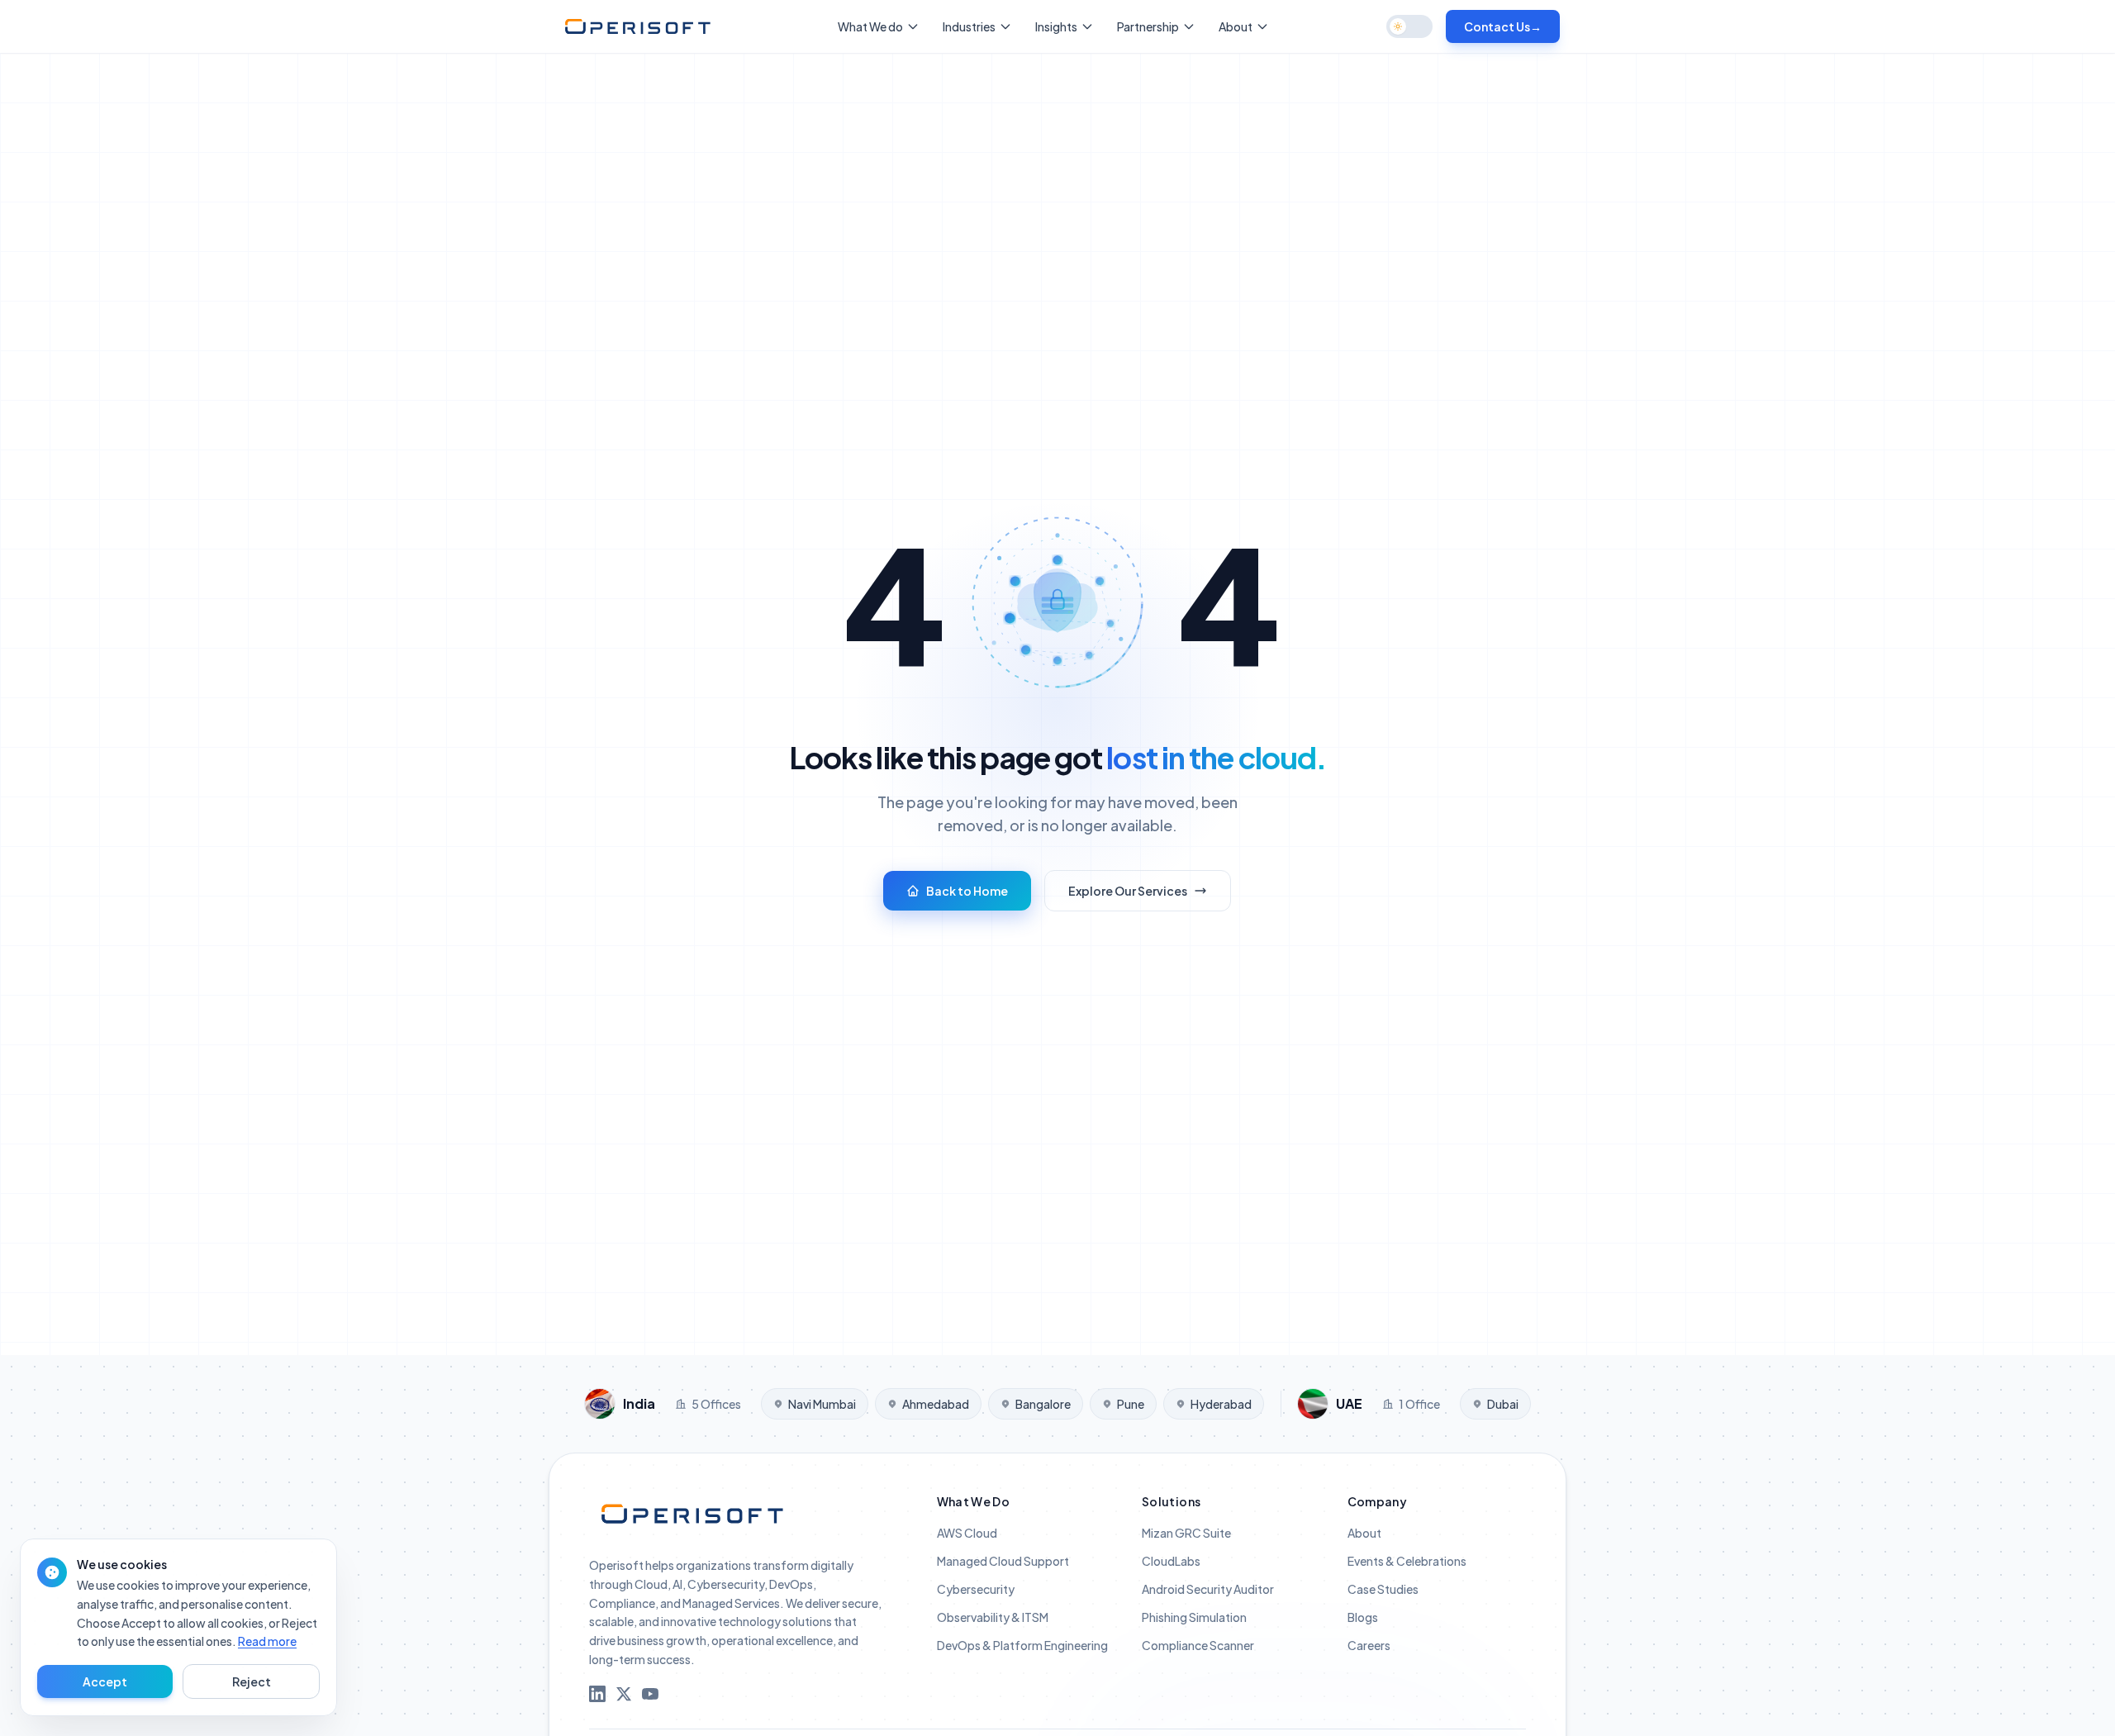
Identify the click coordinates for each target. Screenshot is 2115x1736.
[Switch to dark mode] (1409, 26)
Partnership (1148, 26)
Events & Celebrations (1407, 1561)
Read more (267, 1641)
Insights (1056, 26)
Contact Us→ (1503, 26)
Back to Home (967, 891)
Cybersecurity (976, 1589)
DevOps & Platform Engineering (1022, 1645)
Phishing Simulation (1194, 1617)
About (1236, 26)
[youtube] (650, 1694)
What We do (870, 26)
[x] (624, 1694)
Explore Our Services (1128, 891)
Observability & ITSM (993, 1617)
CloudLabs (1171, 1561)
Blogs (1363, 1617)
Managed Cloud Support (1003, 1561)
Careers (1369, 1645)
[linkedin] (597, 1694)
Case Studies (1383, 1589)
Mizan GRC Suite (1186, 1533)
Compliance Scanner (1198, 1645)
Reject (252, 1681)
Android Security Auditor (1208, 1589)
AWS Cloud (967, 1533)
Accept (105, 1681)
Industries (969, 26)
